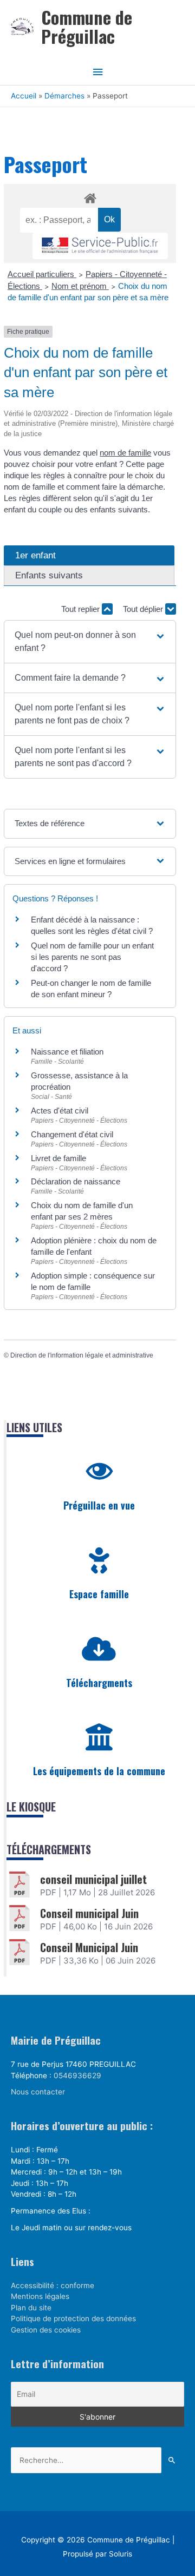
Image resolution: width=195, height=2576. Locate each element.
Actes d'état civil (60, 1111)
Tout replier (82, 609)
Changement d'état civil (72, 1134)
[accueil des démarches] (90, 196)
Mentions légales (40, 2296)
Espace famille (99, 1594)
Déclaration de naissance (76, 1181)
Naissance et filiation (67, 1052)
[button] (90, 642)
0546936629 (77, 2076)
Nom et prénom (80, 286)
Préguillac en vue (99, 1505)
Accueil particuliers (42, 274)
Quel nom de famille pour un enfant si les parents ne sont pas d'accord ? (92, 957)
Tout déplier (144, 609)
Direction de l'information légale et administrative (82, 1355)
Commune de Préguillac (87, 27)
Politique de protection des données (73, 2318)
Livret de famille (58, 1158)
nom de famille (125, 453)
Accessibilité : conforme (53, 2285)
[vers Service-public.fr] (100, 246)
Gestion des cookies (46, 2330)
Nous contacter (38, 2092)
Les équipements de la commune (99, 1771)
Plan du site (31, 2308)
